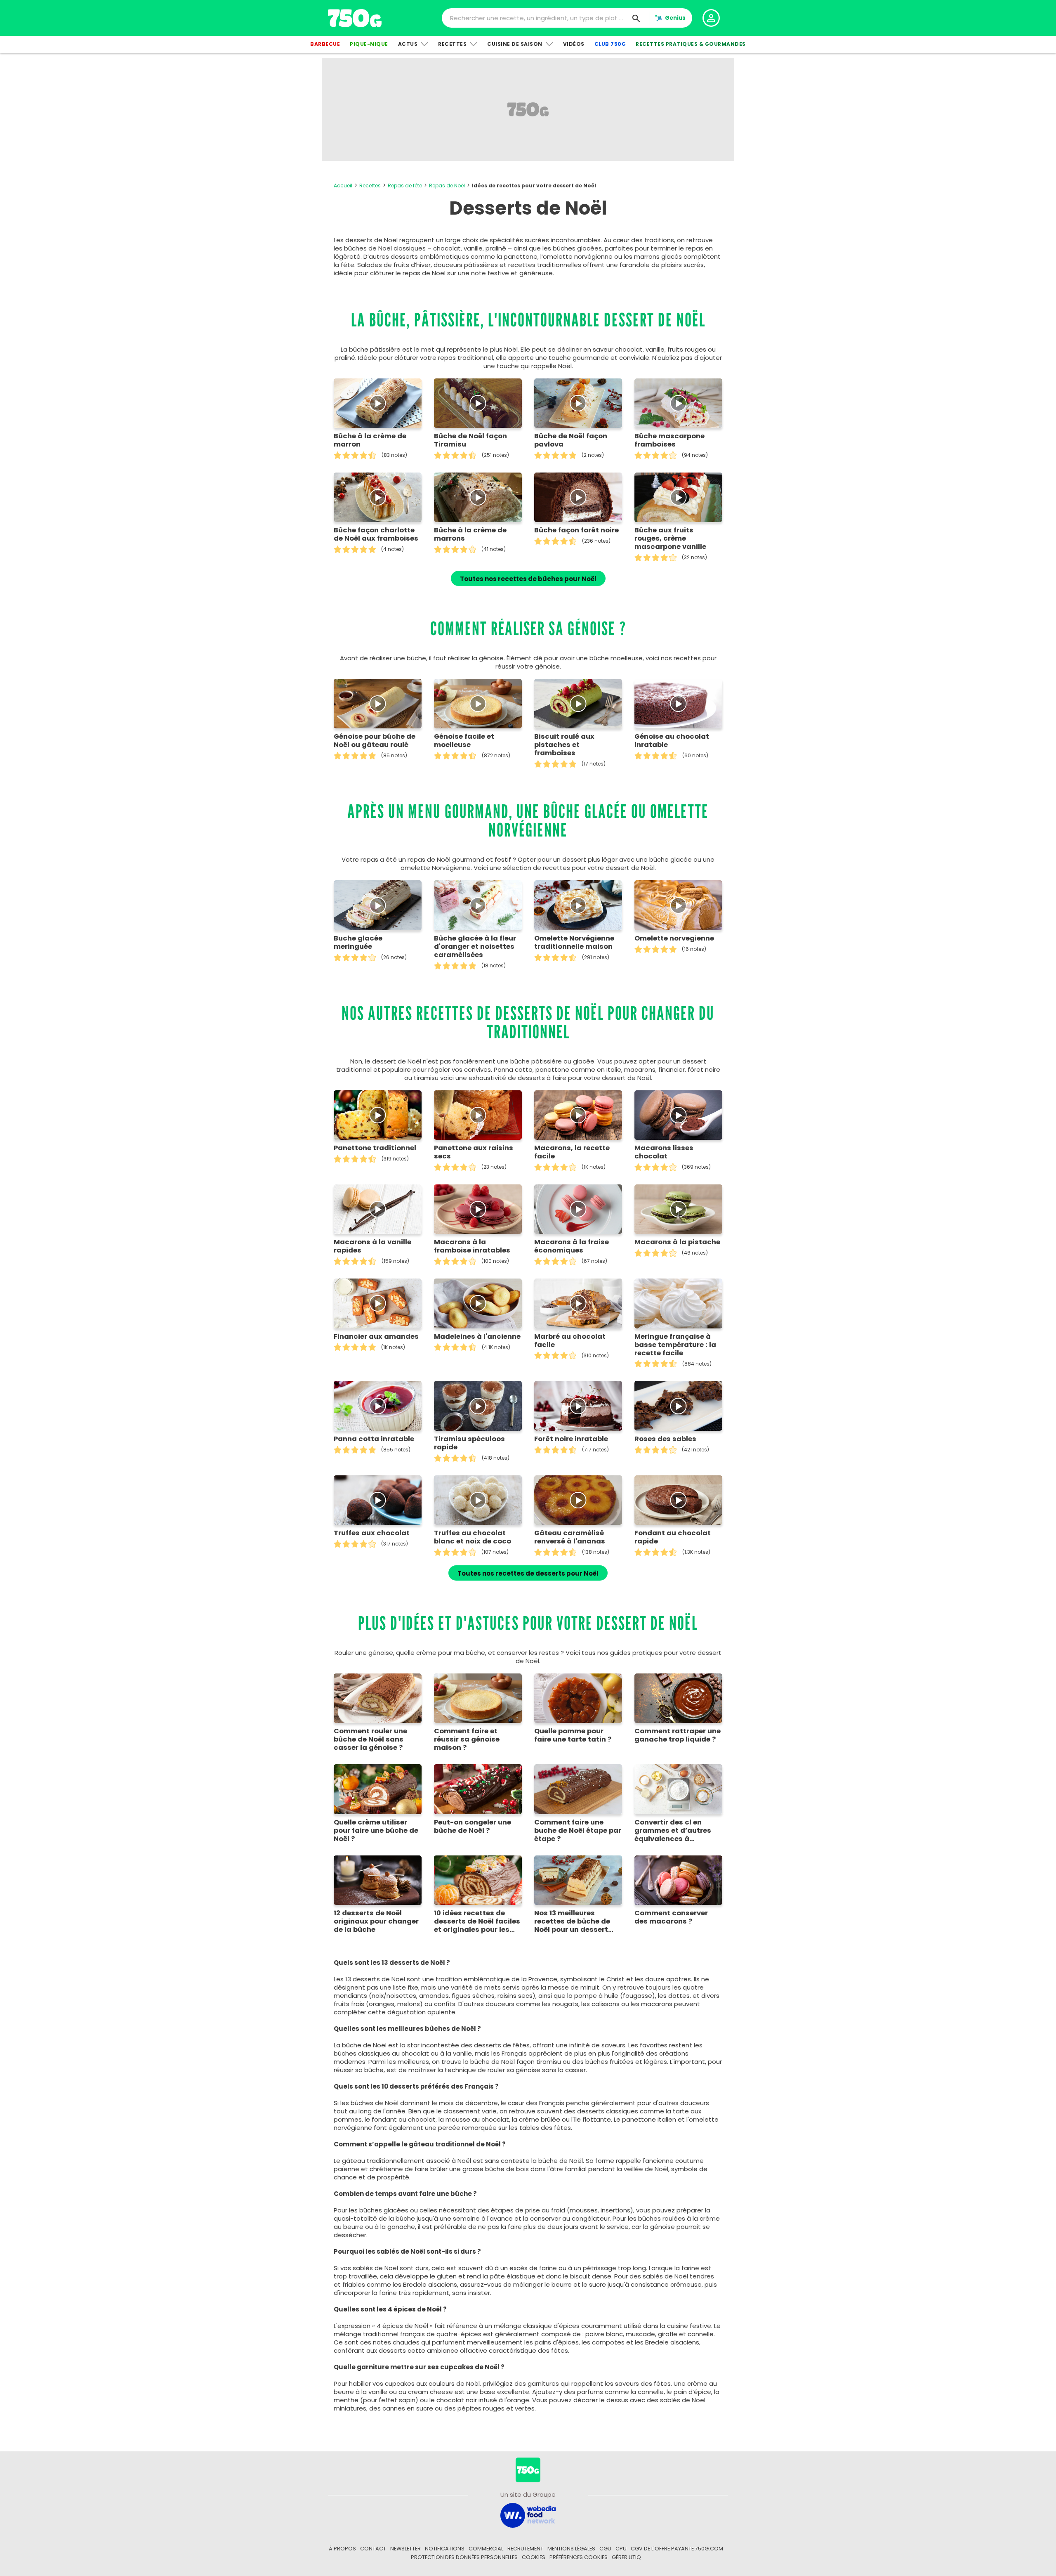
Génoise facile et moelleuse (464, 741)
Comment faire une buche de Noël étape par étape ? (578, 1831)
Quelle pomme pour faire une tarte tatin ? (573, 1735)
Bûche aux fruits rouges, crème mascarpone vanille (670, 539)
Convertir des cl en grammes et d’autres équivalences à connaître (673, 1831)
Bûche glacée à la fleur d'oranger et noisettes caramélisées (475, 947)
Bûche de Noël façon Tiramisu (470, 440)
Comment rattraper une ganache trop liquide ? (678, 1735)
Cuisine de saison (515, 44)
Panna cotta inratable (374, 1439)
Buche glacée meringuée (358, 943)
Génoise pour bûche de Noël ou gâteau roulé (375, 741)
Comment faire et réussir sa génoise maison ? (467, 1739)
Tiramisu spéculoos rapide (469, 1443)
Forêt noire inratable (571, 1439)
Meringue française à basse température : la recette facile (675, 1345)
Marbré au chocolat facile (570, 1341)
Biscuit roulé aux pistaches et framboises (564, 745)
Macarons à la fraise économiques (572, 1246)
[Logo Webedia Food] (528, 2515)
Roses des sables (665, 1439)
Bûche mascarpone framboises (669, 440)
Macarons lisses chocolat (664, 1152)
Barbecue (325, 44)
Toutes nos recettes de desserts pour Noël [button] (528, 1573)
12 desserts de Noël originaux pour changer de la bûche (376, 1921)
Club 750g (610, 44)
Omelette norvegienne (674, 938)
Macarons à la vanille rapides (372, 1246)
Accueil (343, 186)
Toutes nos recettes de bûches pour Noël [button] (528, 579)
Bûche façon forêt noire (576, 530)
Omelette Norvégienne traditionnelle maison (574, 943)
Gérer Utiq (626, 2557)
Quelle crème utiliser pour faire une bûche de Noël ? (376, 1831)
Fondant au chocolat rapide (673, 1537)
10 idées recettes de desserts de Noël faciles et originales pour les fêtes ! (477, 1921)
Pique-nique (369, 44)
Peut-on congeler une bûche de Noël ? (473, 1827)
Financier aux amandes (376, 1337)
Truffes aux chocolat (372, 1533)
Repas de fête (405, 186)
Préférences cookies (579, 2557)
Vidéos (574, 44)
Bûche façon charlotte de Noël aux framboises (376, 534)
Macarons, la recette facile (572, 1152)
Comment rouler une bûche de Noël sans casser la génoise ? (370, 1739)
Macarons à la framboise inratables (472, 1246)
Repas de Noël (447, 186)
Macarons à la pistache (677, 1242)
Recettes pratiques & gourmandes (691, 44)
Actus (408, 44)
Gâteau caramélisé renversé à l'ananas (570, 1537)
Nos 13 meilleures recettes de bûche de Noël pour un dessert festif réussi (572, 1921)
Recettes (452, 44)
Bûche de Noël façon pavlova (571, 440)
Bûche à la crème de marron (370, 440)
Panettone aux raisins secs (474, 1152)
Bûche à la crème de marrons (470, 534)
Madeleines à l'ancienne (477, 1337)
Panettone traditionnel (375, 1148)
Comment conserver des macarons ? (671, 1917)
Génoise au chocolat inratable (672, 741)
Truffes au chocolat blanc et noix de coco (473, 1537)
